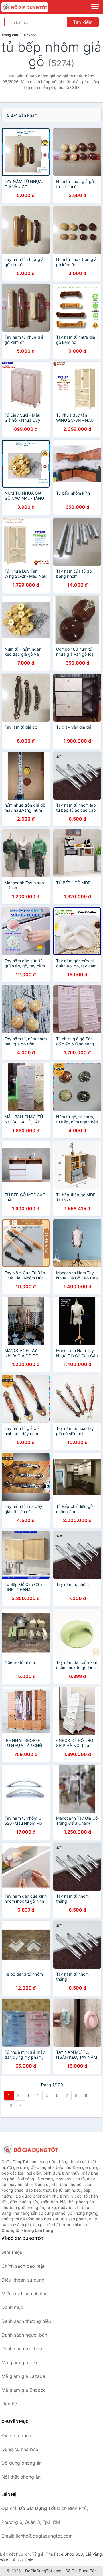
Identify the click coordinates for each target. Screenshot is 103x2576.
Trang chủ (10, 35)
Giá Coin (25, 2560)
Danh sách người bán (24, 2335)
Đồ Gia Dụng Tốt (81, 2571)
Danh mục (12, 2307)
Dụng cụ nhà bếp (20, 2449)
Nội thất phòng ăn (21, 2477)
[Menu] (95, 7)
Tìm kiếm (83, 22)
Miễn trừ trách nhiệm (24, 2294)
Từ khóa (30, 35)
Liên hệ (9, 2404)
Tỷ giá (38, 2554)
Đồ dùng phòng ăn (22, 2463)
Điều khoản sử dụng (23, 2280)
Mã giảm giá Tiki (19, 2362)
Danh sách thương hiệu (26, 2321)
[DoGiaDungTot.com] (34, 7)
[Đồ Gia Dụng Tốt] (30, 2150)
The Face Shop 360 (64, 2554)
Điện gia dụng (16, 2436)
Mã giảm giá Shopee (24, 2390)
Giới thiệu (12, 2252)
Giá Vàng (94, 2554)
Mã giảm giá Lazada (23, 2376)
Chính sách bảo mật (23, 2266)
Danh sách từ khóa (22, 2349)
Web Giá (8, 2560)
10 (10, 2105)
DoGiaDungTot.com (43, 2571)
